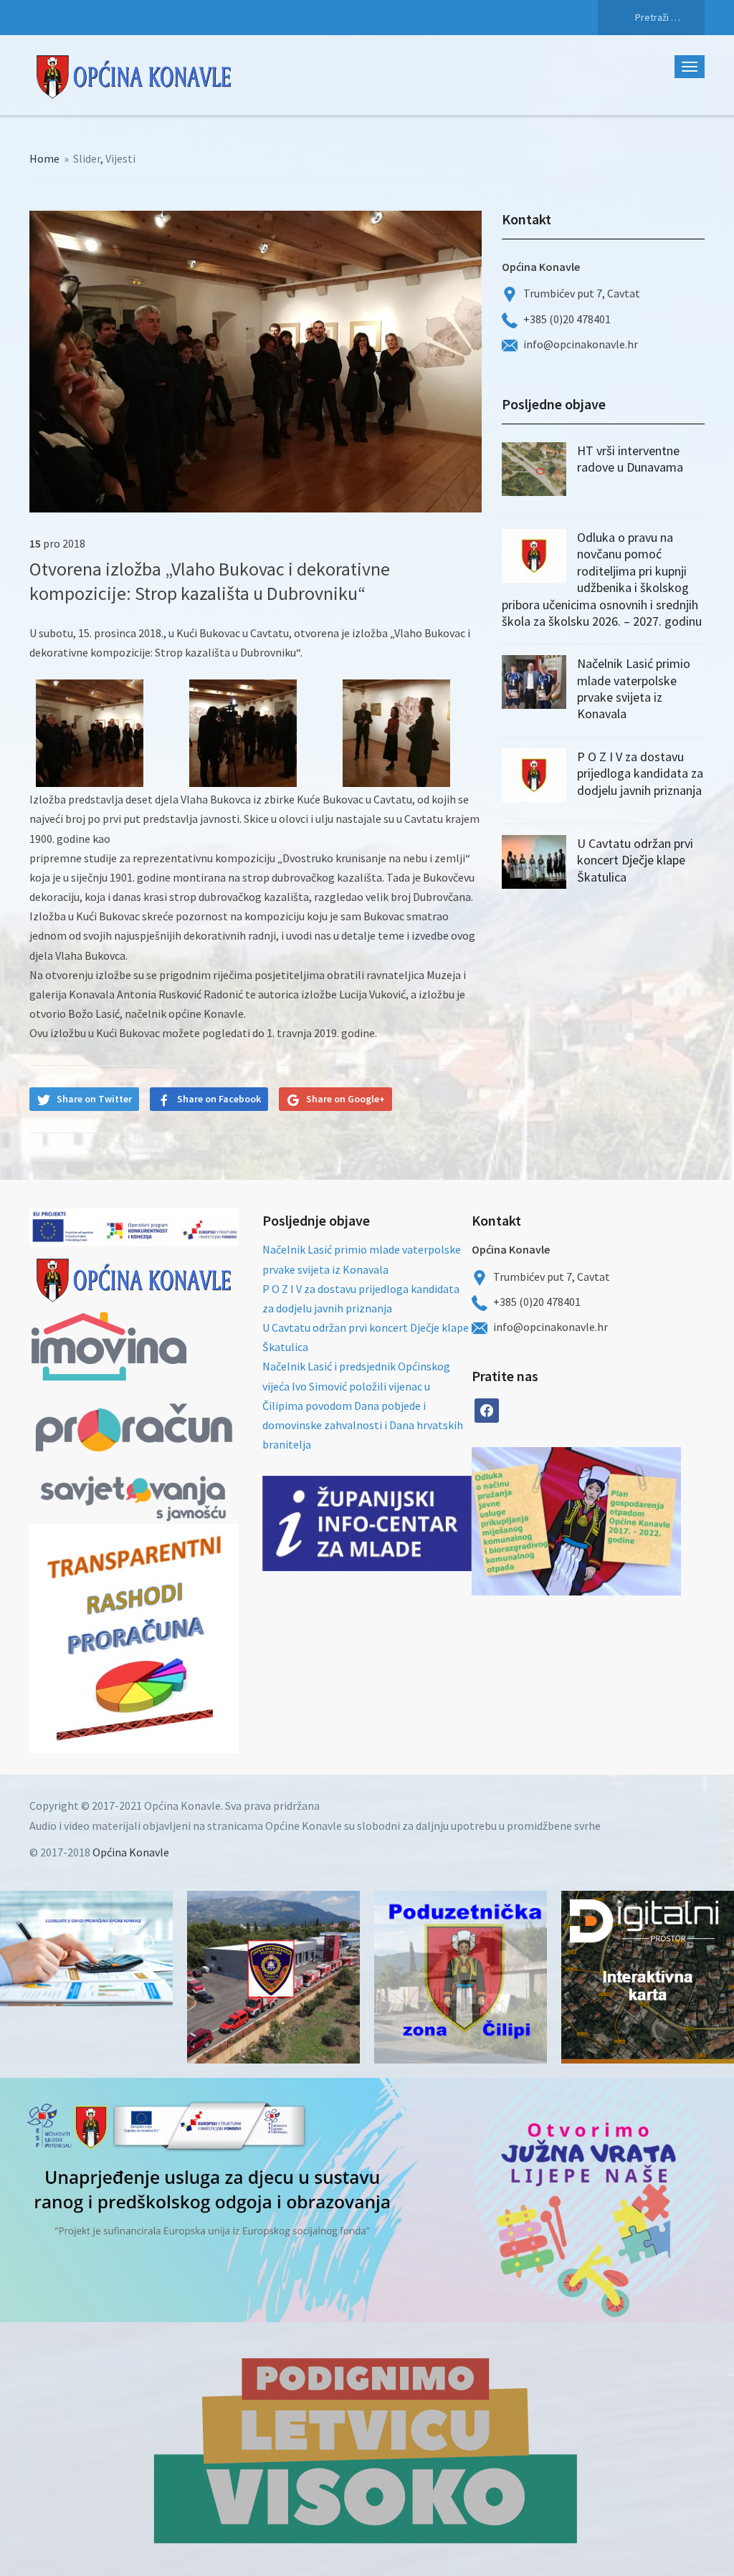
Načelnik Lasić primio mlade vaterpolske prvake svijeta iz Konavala (634, 688)
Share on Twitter (94, 1099)
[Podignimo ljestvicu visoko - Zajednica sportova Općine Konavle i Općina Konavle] (367, 2449)
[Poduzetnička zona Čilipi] (461, 1977)
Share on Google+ (345, 1099)
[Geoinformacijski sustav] (648, 1977)
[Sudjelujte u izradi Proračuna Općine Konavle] (86, 1948)
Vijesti (120, 158)
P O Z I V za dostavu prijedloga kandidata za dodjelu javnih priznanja (640, 773)
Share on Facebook (219, 1099)
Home (44, 158)
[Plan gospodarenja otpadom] (629, 1521)
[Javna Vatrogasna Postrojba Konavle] (273, 1977)
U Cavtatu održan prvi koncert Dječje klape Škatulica (635, 860)
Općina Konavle (131, 1852)
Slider (87, 158)
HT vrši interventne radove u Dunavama (630, 459)
